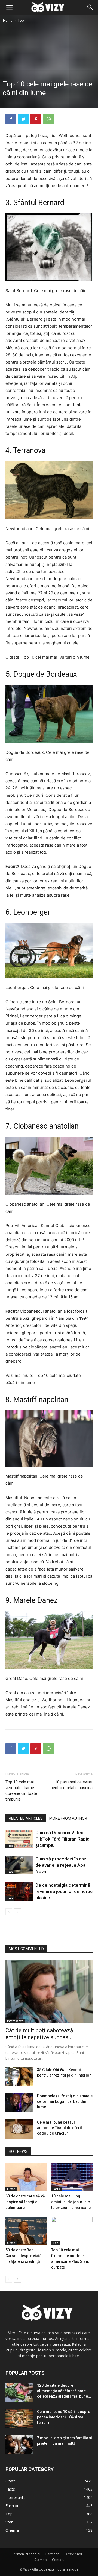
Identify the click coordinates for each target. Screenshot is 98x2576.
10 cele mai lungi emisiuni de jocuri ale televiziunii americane (71, 2202)
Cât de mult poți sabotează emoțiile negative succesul (39, 2034)
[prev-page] (9, 1912)
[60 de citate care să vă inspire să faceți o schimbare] (26, 2177)
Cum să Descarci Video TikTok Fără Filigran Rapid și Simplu (62, 1839)
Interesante (15, 2021)
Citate (11, 2189)
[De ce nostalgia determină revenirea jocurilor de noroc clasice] (19, 1892)
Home (8, 20)
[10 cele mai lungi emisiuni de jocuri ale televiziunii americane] (72, 2177)
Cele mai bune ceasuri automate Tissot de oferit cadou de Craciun (59, 2128)
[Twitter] (23, 119)
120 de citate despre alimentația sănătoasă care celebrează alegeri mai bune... (64, 2391)
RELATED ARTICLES (26, 1818)
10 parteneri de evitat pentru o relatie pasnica (72, 1785)
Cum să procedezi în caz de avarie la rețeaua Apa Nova (61, 1865)
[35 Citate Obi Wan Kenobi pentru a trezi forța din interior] (19, 2077)
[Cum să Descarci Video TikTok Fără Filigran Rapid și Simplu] (19, 1839)
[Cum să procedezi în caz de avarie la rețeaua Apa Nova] (19, 1865)
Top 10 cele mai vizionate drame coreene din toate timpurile (21, 1791)
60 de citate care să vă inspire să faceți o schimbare (25, 2202)
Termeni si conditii (26, 2554)
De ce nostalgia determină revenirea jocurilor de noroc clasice (64, 1891)
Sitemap (41, 2560)
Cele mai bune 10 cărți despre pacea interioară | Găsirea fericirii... (64, 2417)
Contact (58, 2560)
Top (21, 20)
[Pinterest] (36, 119)
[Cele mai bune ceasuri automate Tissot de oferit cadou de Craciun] (19, 2129)
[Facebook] (11, 119)
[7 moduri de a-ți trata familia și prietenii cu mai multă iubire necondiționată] (19, 2445)
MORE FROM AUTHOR (68, 1818)
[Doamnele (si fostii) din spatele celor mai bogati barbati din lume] (19, 2103)
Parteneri (53, 2554)
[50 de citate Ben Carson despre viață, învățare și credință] (26, 2231)
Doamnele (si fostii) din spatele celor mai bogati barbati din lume (65, 2101)
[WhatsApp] (48, 119)
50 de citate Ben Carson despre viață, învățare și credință (24, 2256)
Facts (56, 2189)
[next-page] (18, 1912)
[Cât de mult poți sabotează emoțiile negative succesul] (49, 1992)
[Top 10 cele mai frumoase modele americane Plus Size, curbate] (72, 2231)
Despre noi (73, 2554)
